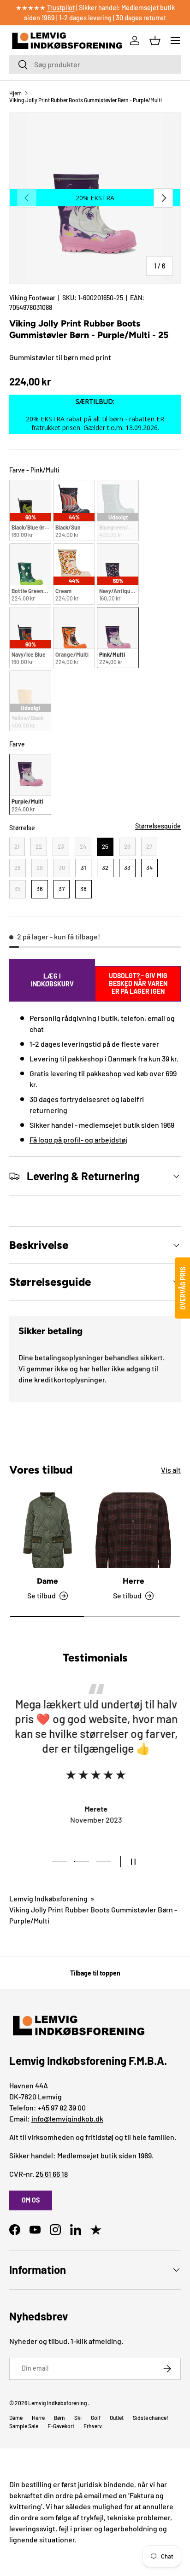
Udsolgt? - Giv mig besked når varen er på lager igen (138, 983)
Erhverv (93, 2426)
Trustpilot (61, 8)
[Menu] (175, 41)
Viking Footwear (32, 298)
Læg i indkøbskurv (52, 980)
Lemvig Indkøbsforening (48, 1898)
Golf (96, 2418)
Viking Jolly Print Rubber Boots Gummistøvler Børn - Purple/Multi (86, 100)
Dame (47, 1581)
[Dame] (47, 1530)
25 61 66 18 (52, 2174)
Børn (59, 2418)
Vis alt (171, 1470)
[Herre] (133, 1530)
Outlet (117, 2418)
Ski (78, 2418)
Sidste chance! (151, 2418)
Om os (31, 2200)
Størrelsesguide (158, 826)
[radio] (30, 510)
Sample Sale (24, 2426)
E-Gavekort (61, 2426)
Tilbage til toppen (95, 1973)
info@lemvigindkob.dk (67, 2118)
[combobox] (95, 64)
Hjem (15, 93)
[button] (155, 41)
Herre (134, 1581)
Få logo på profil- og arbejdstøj (78, 1139)
